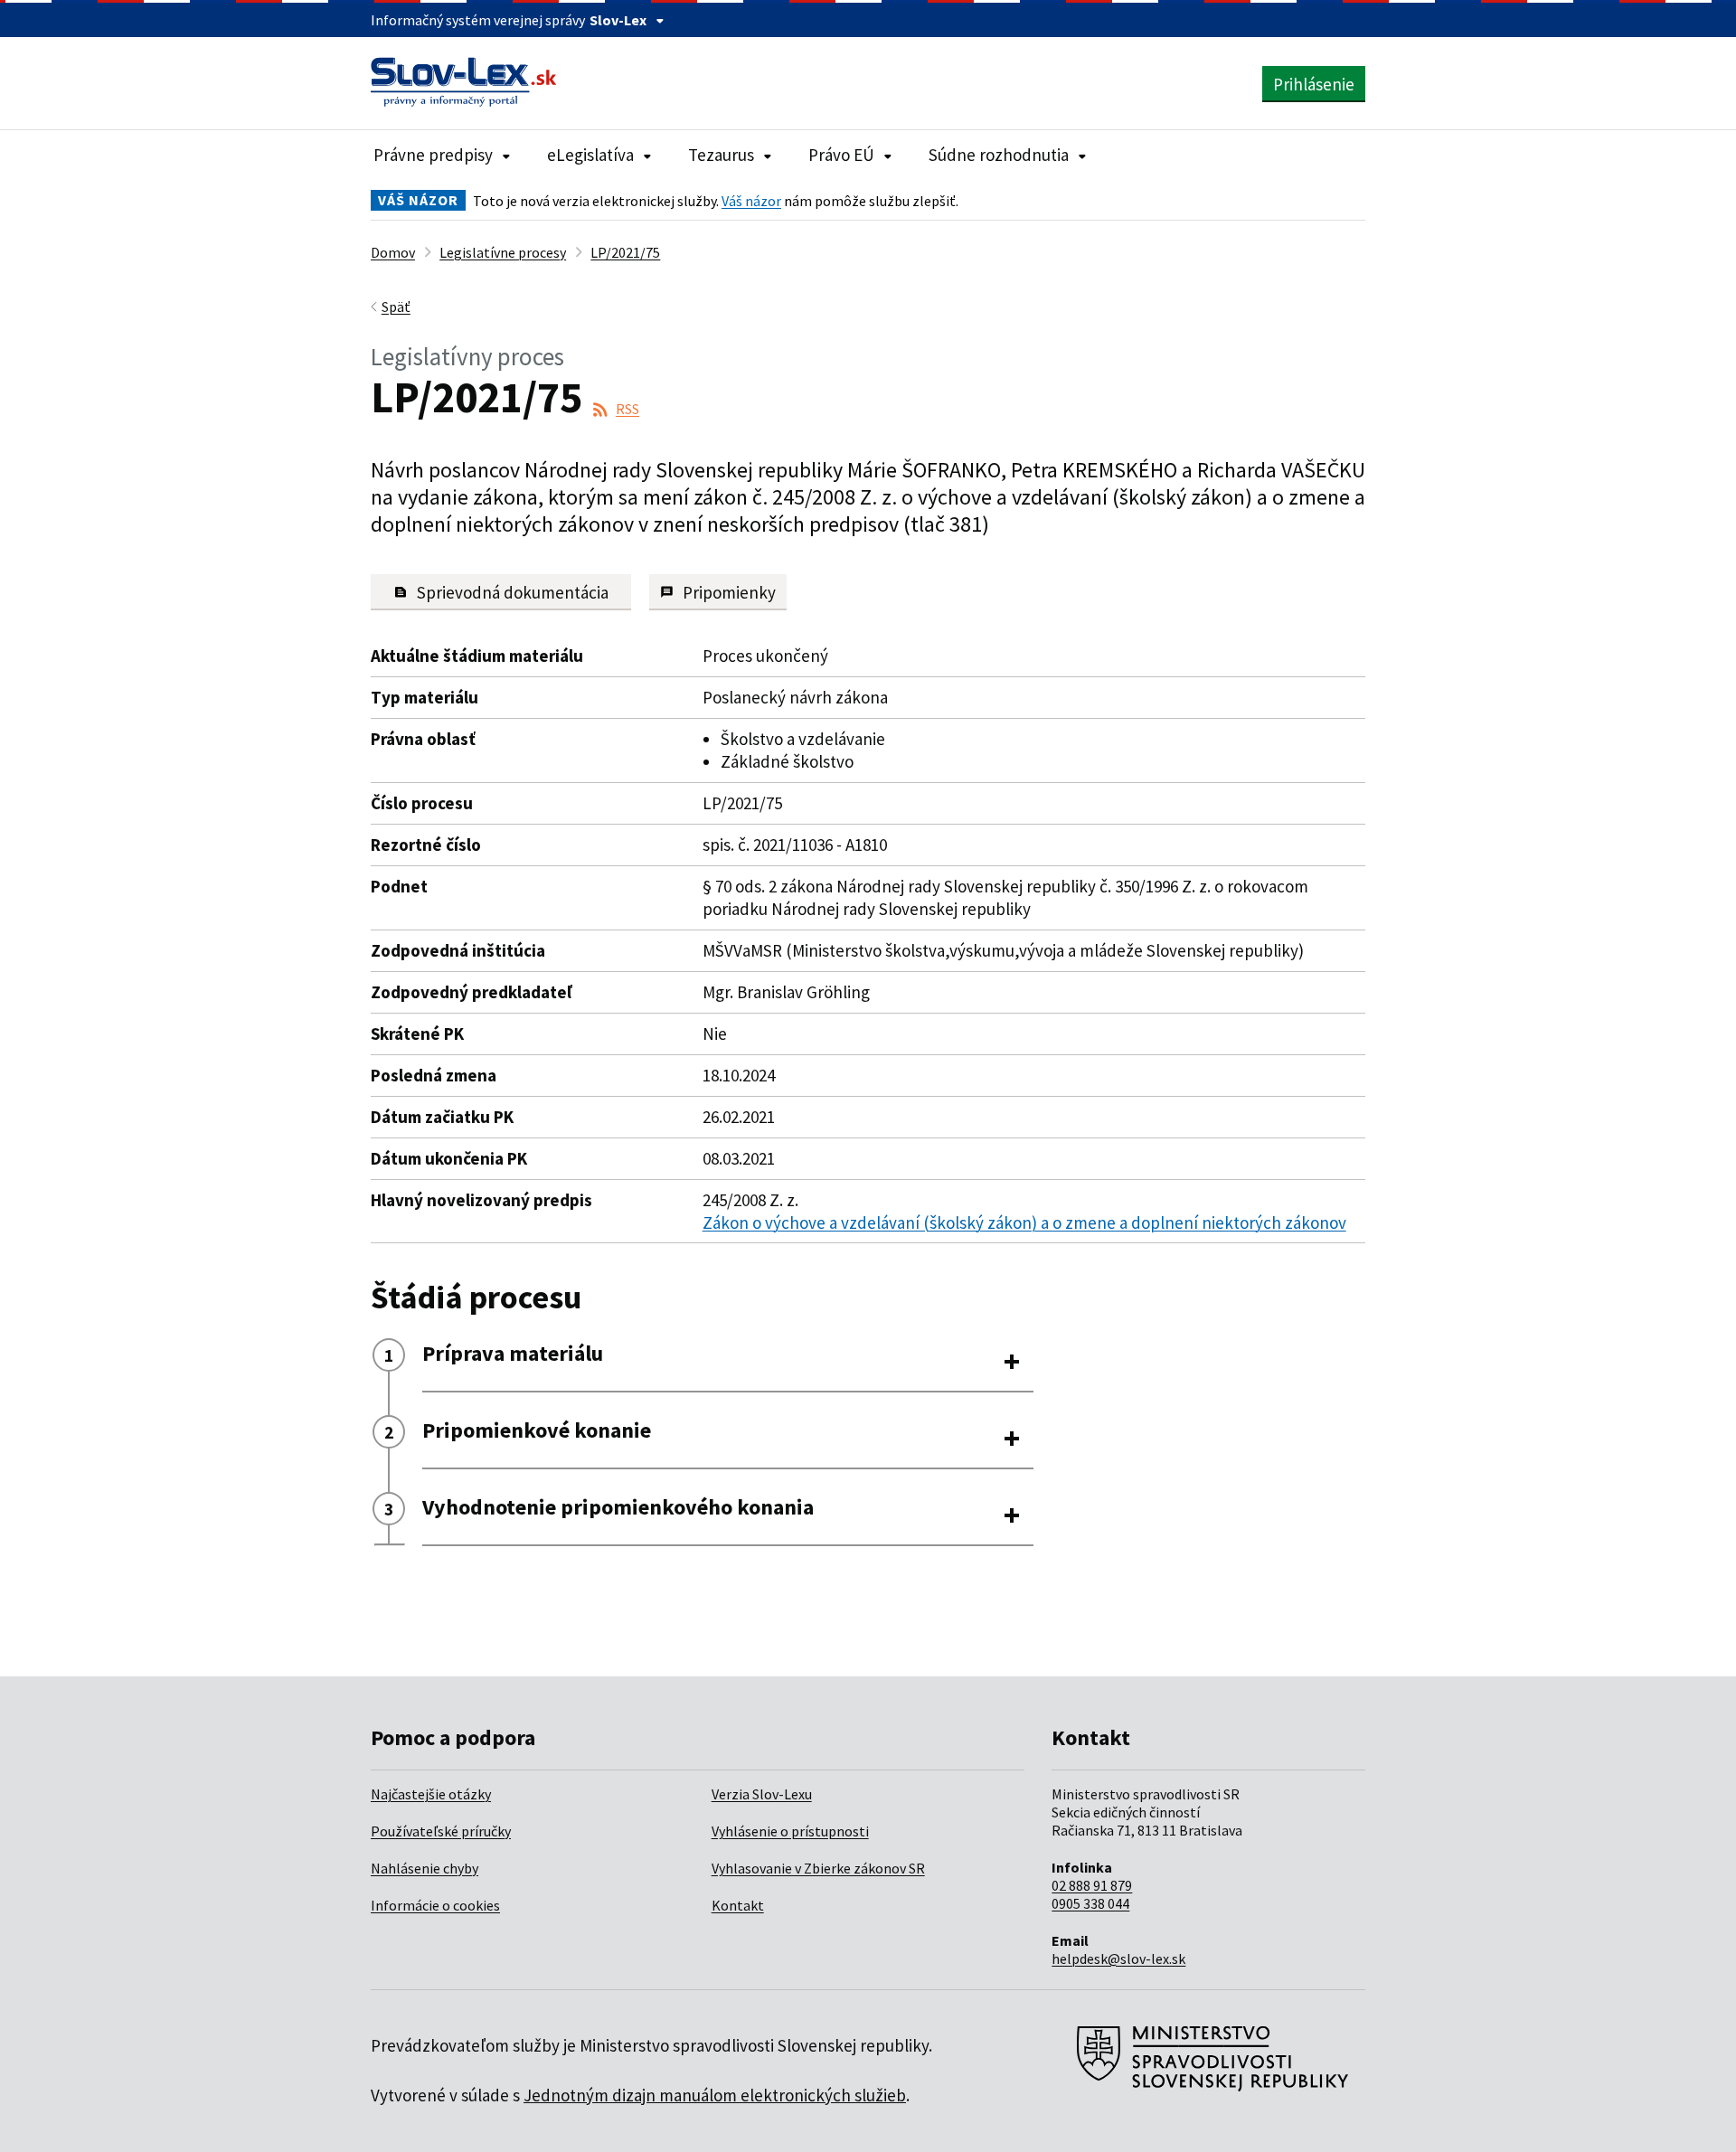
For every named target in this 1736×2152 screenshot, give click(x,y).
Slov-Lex (618, 20)
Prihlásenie (1314, 84)
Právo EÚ (841, 155)
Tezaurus (721, 155)
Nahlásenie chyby (425, 1868)
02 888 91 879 (1092, 1885)
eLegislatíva (590, 155)
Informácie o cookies (435, 1905)
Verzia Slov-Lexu (762, 1794)
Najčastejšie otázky (431, 1794)
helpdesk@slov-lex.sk (1118, 1959)
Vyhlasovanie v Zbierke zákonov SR (818, 1868)
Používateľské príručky (441, 1831)
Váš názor (751, 201)
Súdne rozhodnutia (999, 155)
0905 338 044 (1090, 1903)
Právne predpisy (433, 155)
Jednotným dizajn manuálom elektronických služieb (715, 2095)
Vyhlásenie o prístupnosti (790, 1831)
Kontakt (738, 1905)
